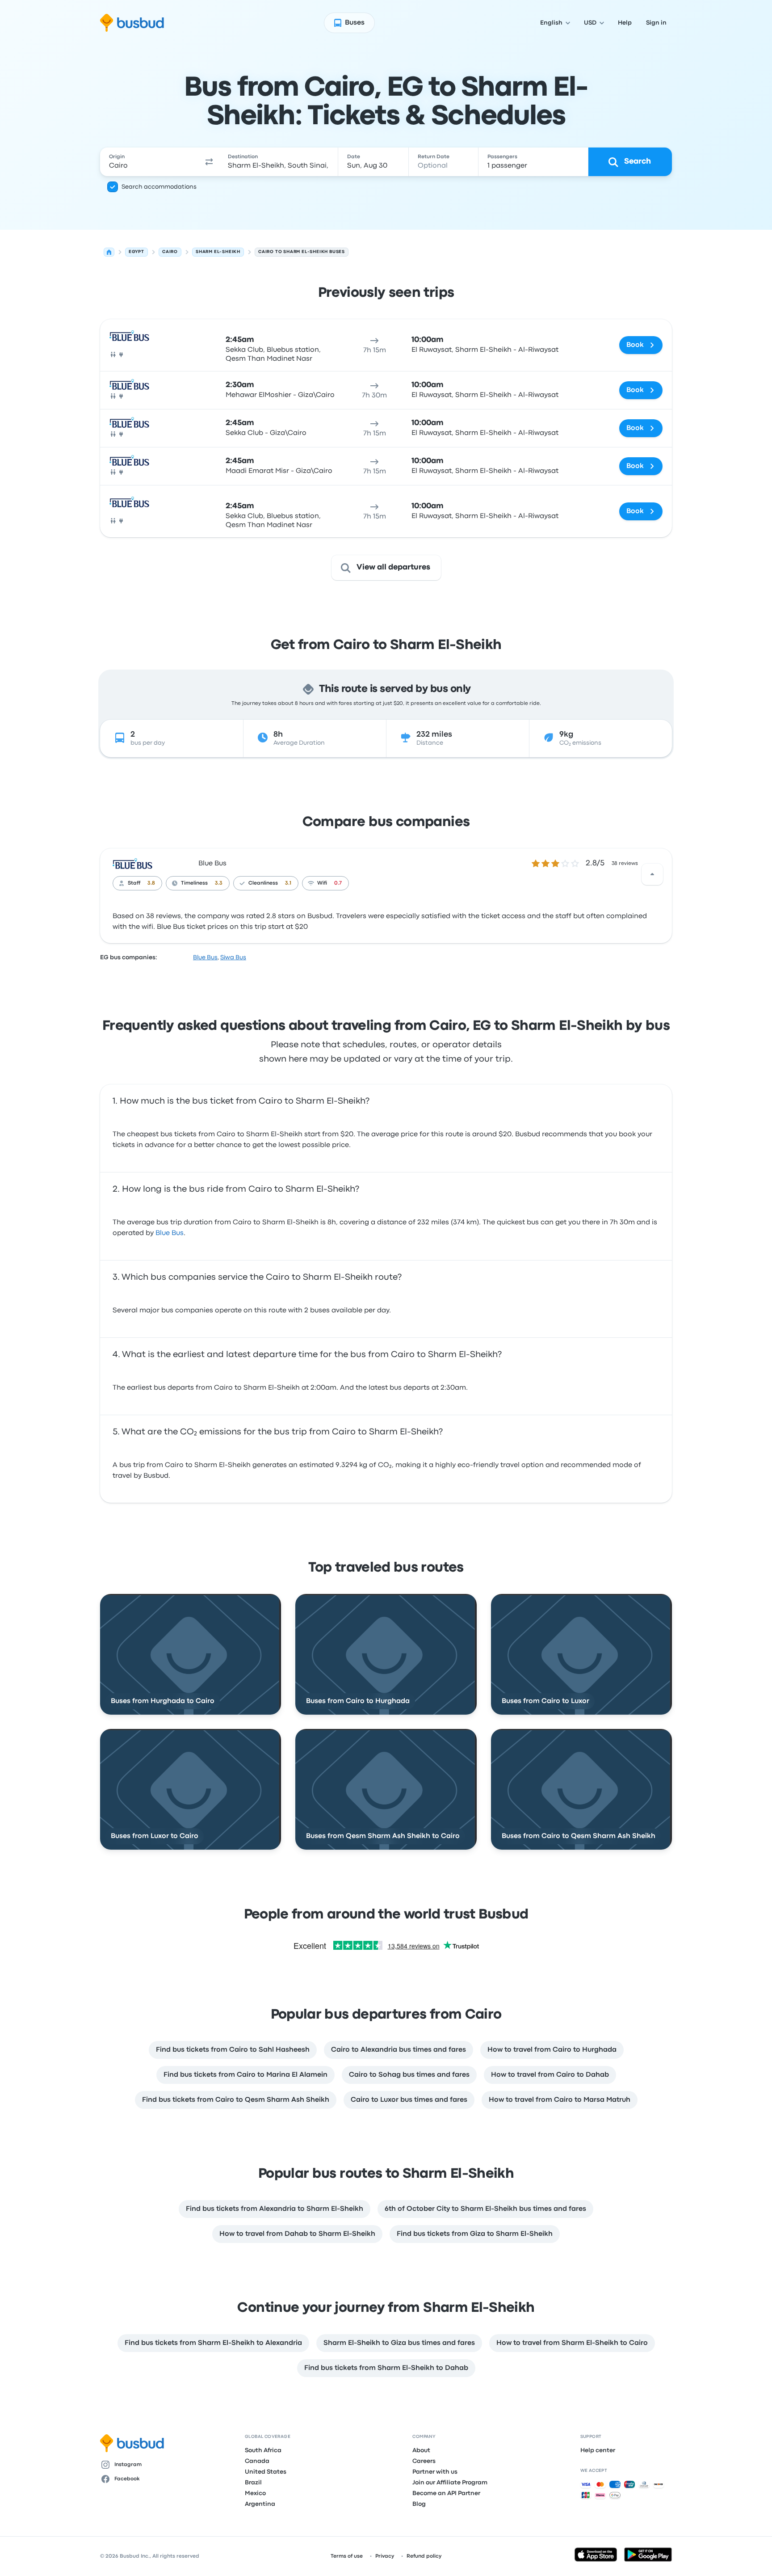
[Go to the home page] (132, 23)
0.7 (338, 883)
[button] (209, 162)
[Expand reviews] (652, 874)
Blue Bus (212, 864)
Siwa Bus (233, 957)
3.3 (219, 883)
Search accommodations (159, 187)
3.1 (288, 883)
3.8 (151, 883)
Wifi (322, 883)
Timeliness (194, 883)
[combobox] (150, 162)
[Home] (109, 252)
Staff (134, 883)
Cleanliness (263, 883)
